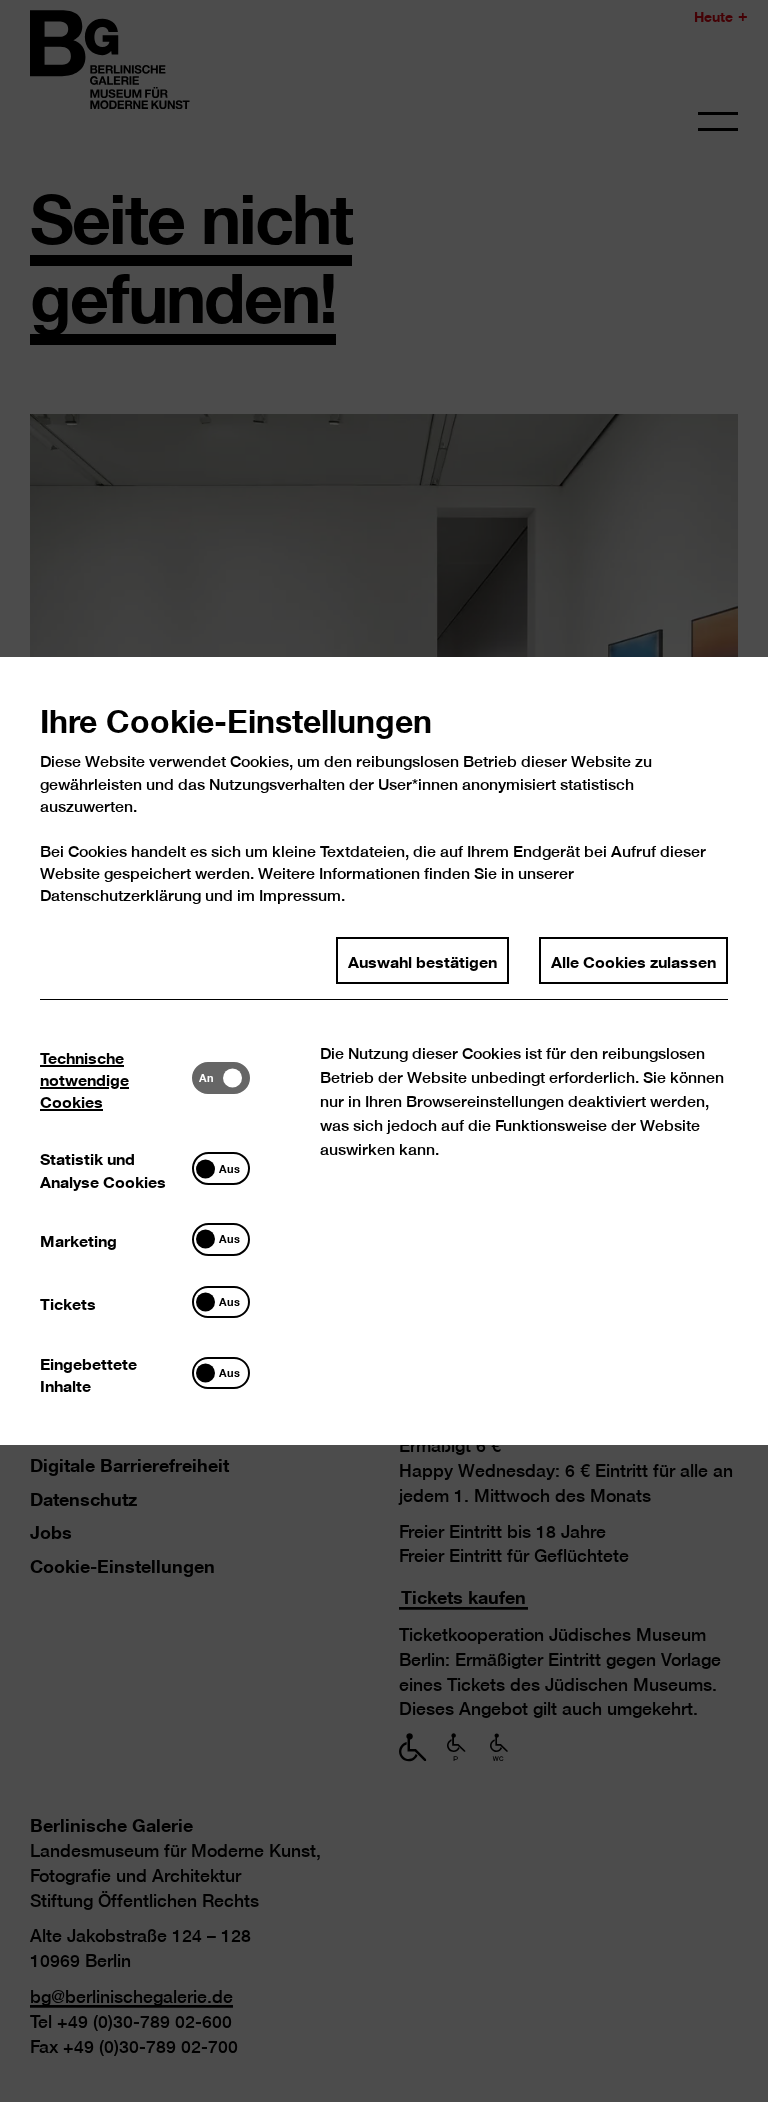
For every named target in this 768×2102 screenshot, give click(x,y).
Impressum (300, 895)
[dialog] (384, 1051)
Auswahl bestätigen (422, 960)
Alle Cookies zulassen (633, 960)
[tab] (116, 1077)
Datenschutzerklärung (120, 895)
